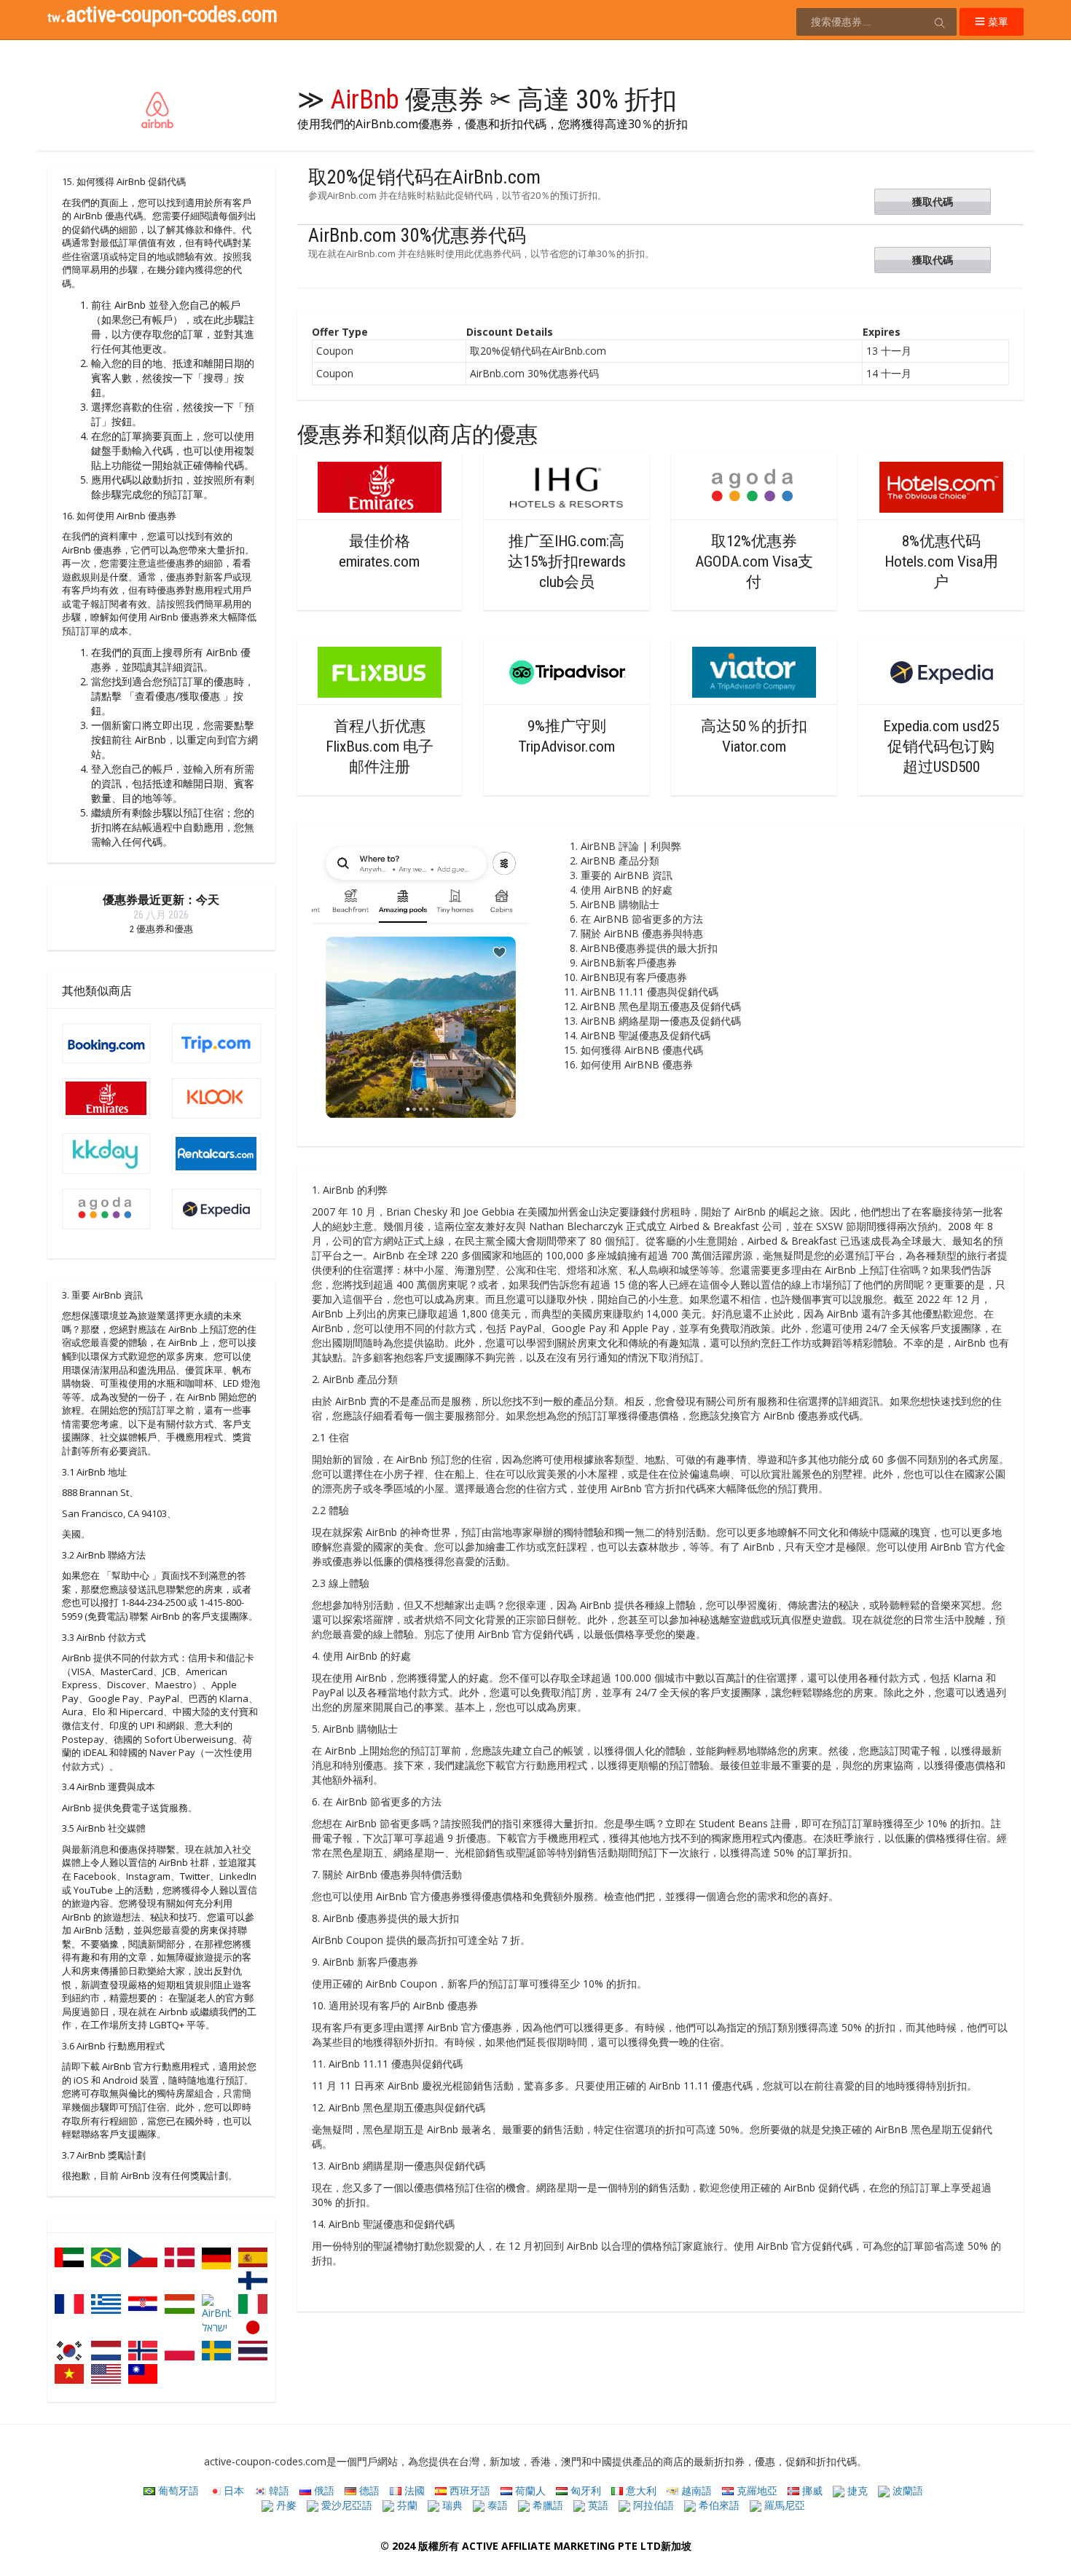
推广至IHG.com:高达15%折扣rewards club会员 (567, 562)
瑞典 (451, 2505)
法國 (413, 2490)
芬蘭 (406, 2505)
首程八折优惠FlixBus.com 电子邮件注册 (380, 747)
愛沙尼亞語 (345, 2505)
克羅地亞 (756, 2490)
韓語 (278, 2490)
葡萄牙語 (177, 2490)
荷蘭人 (529, 2490)
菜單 (997, 21)
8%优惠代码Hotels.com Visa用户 (941, 562)
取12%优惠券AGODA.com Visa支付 (754, 562)
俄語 (323, 2490)
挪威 (811, 2490)
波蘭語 (906, 2490)
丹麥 (285, 2505)
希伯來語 (718, 2505)
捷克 (856, 2490)
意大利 (640, 2490)
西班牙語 (468, 2490)
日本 (232, 2490)
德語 (368, 2490)
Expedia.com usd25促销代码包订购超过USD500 (941, 747)
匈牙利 (584, 2490)
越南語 (695, 2490)
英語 (597, 2505)
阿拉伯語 (652, 2505)
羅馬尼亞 (783, 2505)
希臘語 (546, 2505)
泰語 (496, 2505)
